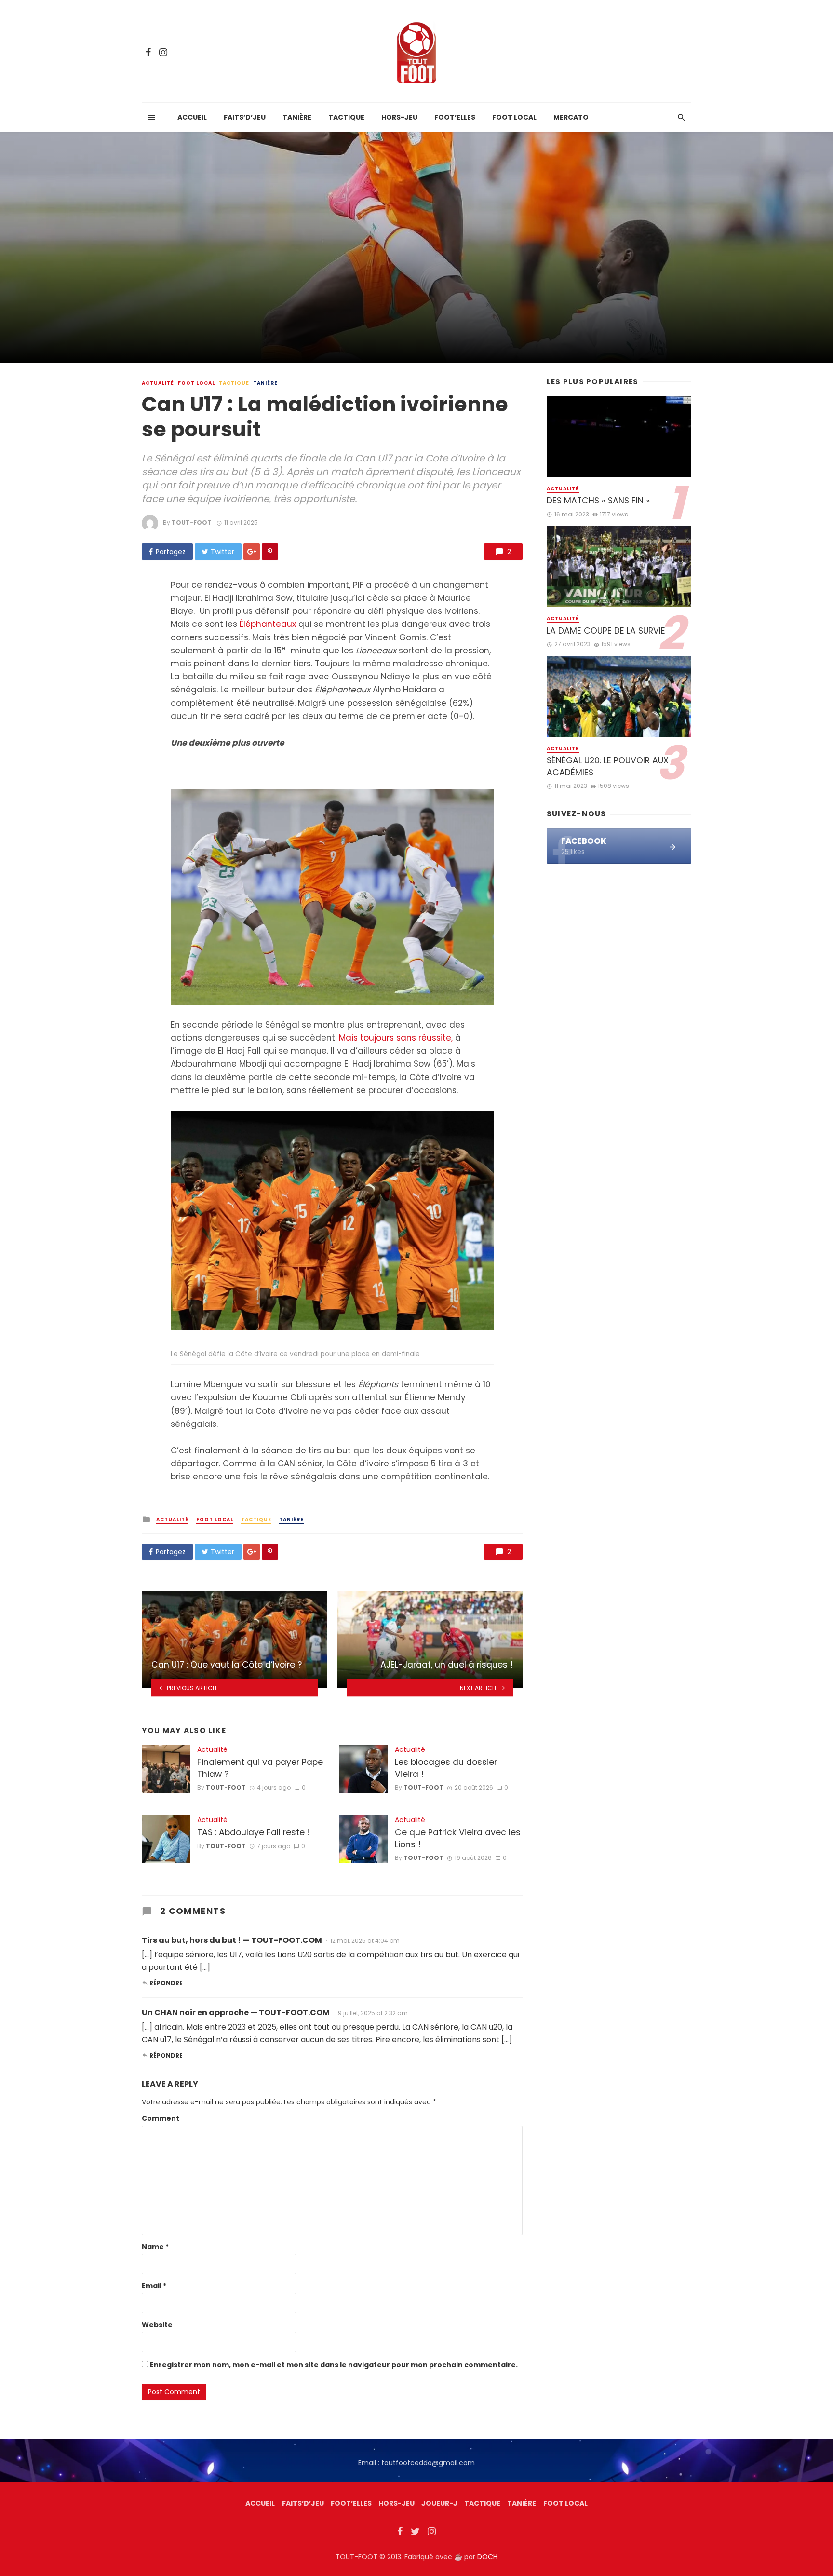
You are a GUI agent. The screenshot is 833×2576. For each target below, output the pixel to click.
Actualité (158, 383)
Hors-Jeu (399, 117)
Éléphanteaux (267, 624)
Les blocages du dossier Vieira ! (446, 1768)
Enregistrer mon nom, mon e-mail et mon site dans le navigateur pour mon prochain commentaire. (334, 2365)
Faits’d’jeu (245, 117)
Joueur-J (439, 2503)
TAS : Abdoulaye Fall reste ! (254, 1832)
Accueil (192, 117)
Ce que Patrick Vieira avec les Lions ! (458, 1838)
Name (155, 2247)
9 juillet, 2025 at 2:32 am (373, 2013)
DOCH (487, 2557)
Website (157, 2325)
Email (154, 2286)
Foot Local (514, 117)
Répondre (166, 1983)
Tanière (297, 117)
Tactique (346, 117)
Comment (161, 2118)
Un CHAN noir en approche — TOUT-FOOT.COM (236, 2013)
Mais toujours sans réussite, (396, 1038)
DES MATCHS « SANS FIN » (598, 501)
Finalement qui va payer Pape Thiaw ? (260, 1768)
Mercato (571, 117)
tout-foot (192, 522)
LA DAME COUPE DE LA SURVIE (606, 631)
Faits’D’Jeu (303, 2503)
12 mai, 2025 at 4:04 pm (365, 1941)
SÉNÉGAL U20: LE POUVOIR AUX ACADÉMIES (608, 766)
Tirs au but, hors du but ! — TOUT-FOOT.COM (232, 1940)
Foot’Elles (455, 117)
